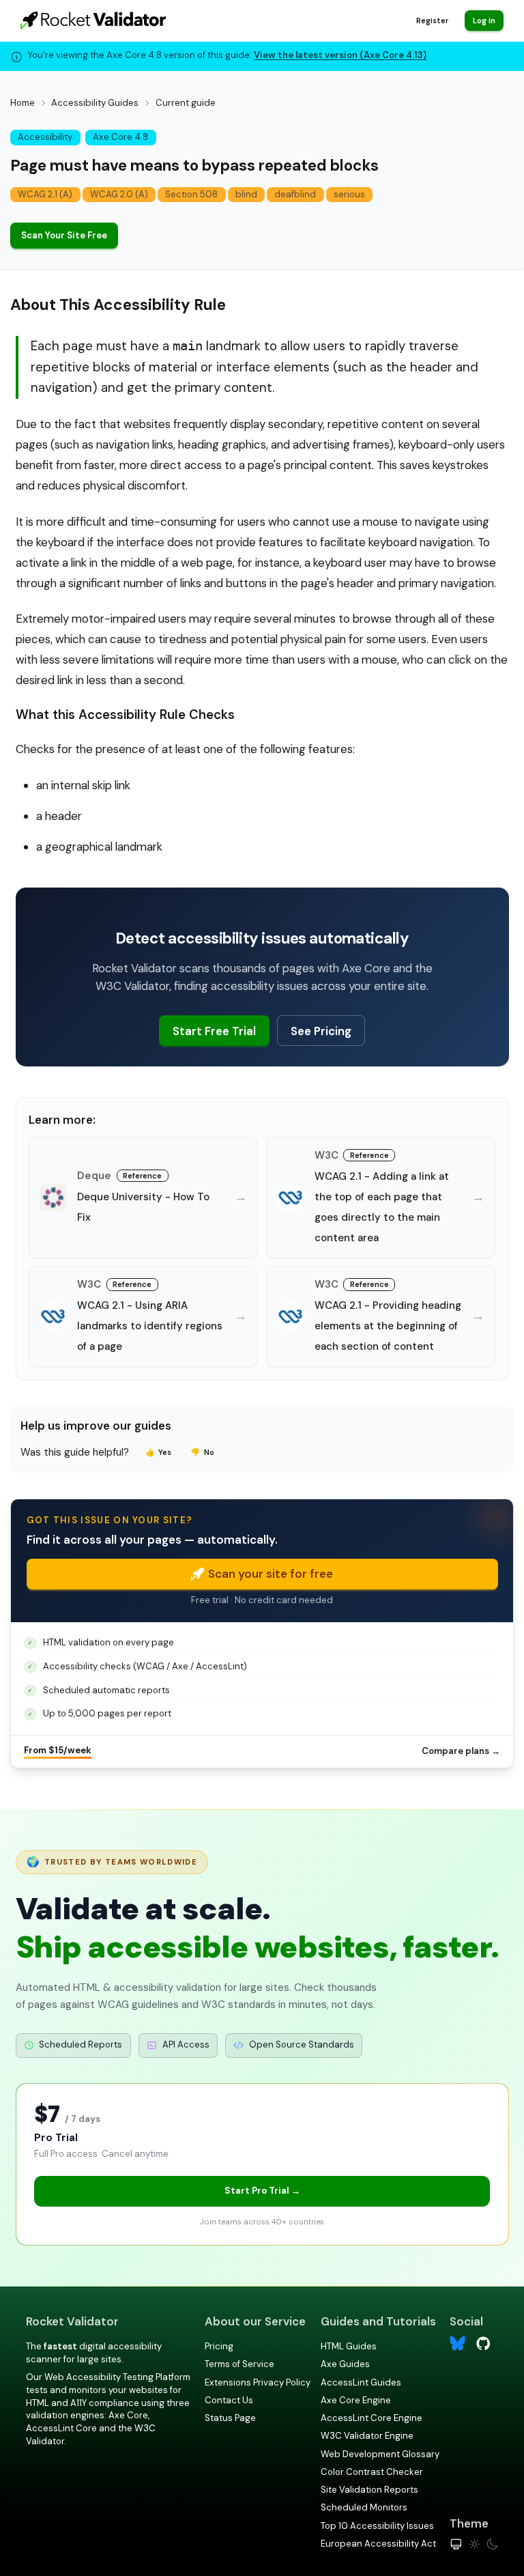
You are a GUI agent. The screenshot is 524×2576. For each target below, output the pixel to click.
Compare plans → (461, 1751)
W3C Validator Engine (367, 2436)
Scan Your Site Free (64, 235)
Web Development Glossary (380, 2454)
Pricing (219, 2346)
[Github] (483, 2342)
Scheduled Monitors (364, 2507)
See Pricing (321, 1031)
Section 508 (191, 194)
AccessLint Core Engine (372, 2418)
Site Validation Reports (369, 2490)
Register (432, 20)
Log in (484, 20)
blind (246, 194)
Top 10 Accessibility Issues (377, 2526)
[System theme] (456, 2544)
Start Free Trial (214, 1031)
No (202, 1452)
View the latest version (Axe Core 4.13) (340, 55)
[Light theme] (475, 2544)
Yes (159, 1452)
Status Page (230, 2418)
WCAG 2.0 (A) (119, 194)
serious (349, 194)
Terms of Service (239, 2364)
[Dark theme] (492, 2544)
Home (23, 103)
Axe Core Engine (356, 2400)
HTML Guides (349, 2346)
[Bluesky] (457, 2344)
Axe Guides (345, 2364)
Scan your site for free (271, 1574)
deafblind (295, 194)
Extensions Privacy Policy (258, 2382)
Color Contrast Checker (372, 2472)
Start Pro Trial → (262, 2191)
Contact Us (229, 2400)
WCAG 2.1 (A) (45, 194)
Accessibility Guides (95, 103)
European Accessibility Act (378, 2544)
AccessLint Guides (361, 2382)
